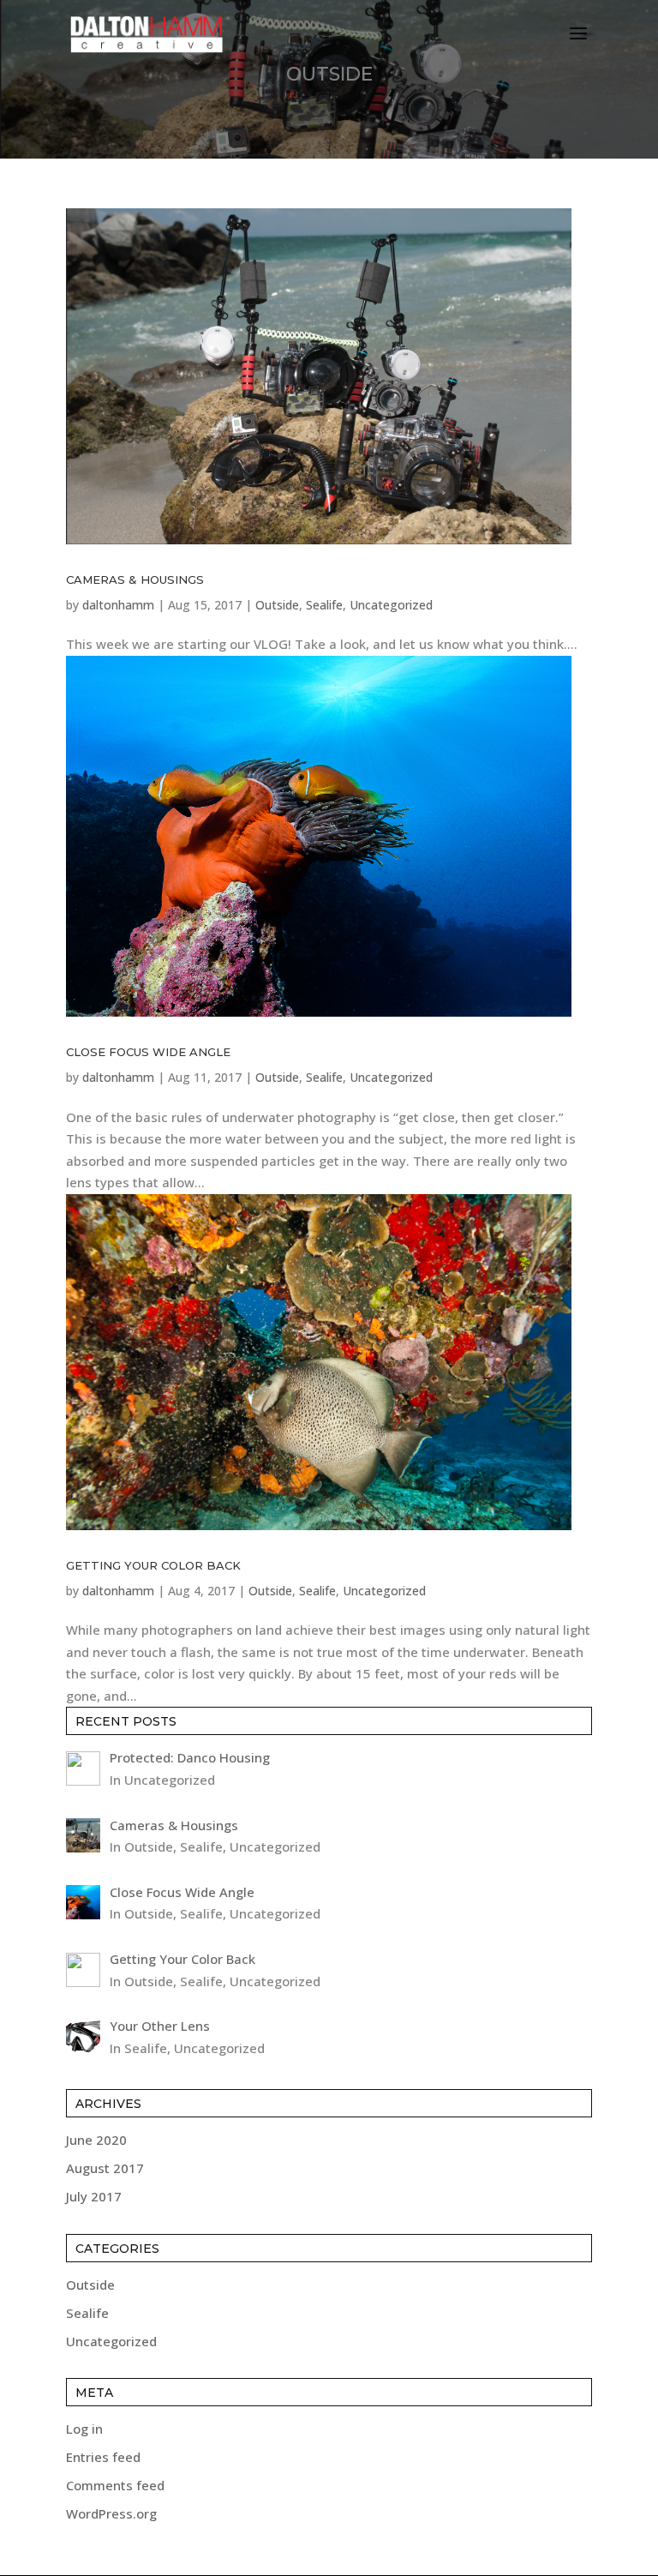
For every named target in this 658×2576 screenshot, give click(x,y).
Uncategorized (391, 605)
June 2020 (96, 2140)
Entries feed (103, 2457)
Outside (277, 605)
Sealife (324, 605)
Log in (84, 2429)
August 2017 (105, 2168)
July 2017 (94, 2196)
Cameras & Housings (135, 579)
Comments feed (115, 2485)
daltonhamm (118, 605)
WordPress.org (111, 2513)
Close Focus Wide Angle (148, 1052)
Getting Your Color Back (153, 1565)
